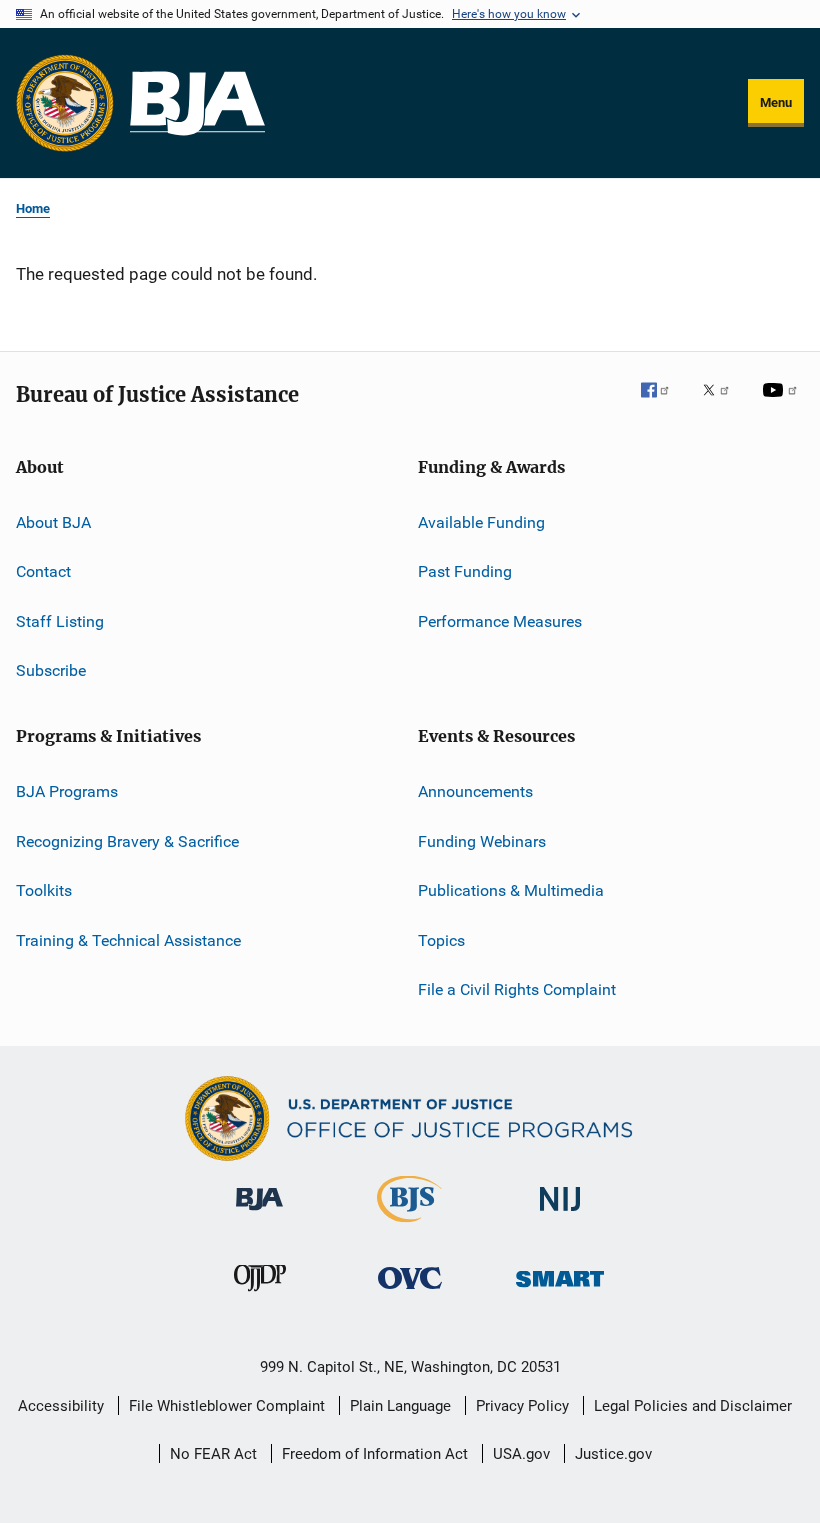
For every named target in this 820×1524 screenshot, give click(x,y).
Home (33, 208)
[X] (723, 404)
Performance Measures (500, 621)
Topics (441, 939)
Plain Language (400, 1406)
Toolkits (44, 890)
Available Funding (481, 522)
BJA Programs (67, 791)
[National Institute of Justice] (560, 1214)
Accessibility (61, 1406)
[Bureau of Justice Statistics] (409, 1226)
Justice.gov (613, 1454)
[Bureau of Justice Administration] (259, 1214)
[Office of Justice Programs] (65, 103)
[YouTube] (783, 404)
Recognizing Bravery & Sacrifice (127, 841)
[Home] (197, 103)
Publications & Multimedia (511, 890)
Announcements (475, 791)
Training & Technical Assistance (128, 939)
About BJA (53, 522)
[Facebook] (663, 404)
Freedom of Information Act (375, 1454)
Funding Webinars (482, 841)
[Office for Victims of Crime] (410, 1292)
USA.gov (521, 1454)
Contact (43, 571)
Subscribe (51, 670)
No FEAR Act (213, 1454)
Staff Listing (60, 621)
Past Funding (465, 571)
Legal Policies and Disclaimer (693, 1406)
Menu (776, 102)
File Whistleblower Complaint (227, 1406)
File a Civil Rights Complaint (517, 989)
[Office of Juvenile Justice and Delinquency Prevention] (260, 1295)
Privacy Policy (522, 1406)
